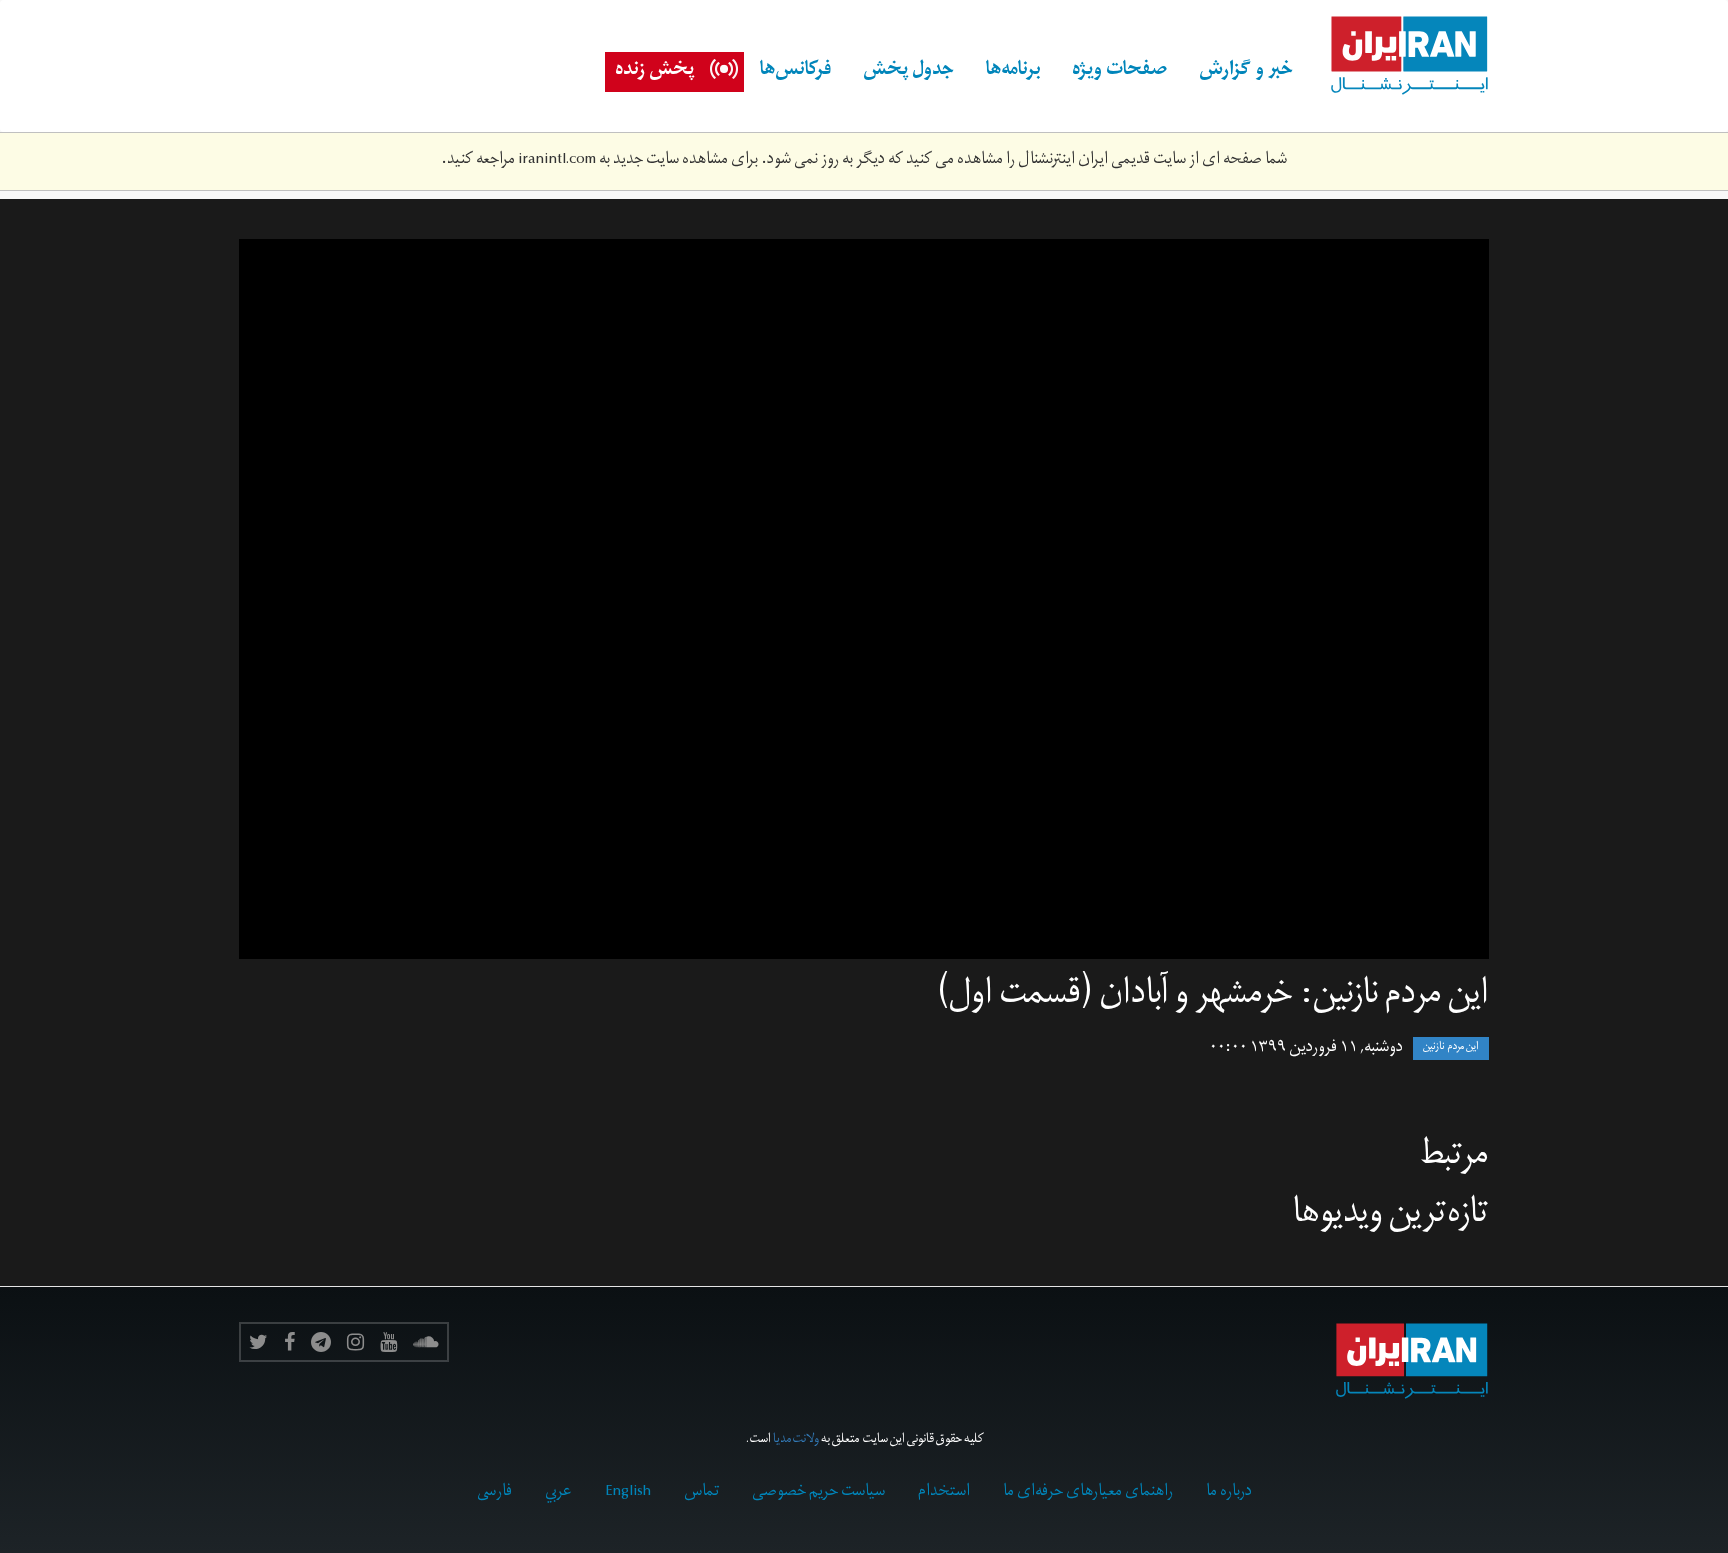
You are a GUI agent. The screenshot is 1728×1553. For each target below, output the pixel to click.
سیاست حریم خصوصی (818, 1493)
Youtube (388, 1342)
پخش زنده (654, 72)
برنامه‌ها (1013, 72)
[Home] (1399, 56)
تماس (701, 1493)
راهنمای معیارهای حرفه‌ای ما (1088, 1493)
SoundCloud (426, 1342)
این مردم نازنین (1451, 1048)
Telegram (321, 1342)
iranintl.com (557, 161)
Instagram (355, 1342)
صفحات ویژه (1119, 72)
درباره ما (1229, 1493)
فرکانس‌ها (795, 72)
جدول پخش (908, 72)
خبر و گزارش (1246, 72)
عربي (558, 1493)
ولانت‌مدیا (796, 1440)
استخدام (944, 1493)
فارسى (494, 1493)
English (628, 1493)
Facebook (289, 1342)
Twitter (258, 1342)
